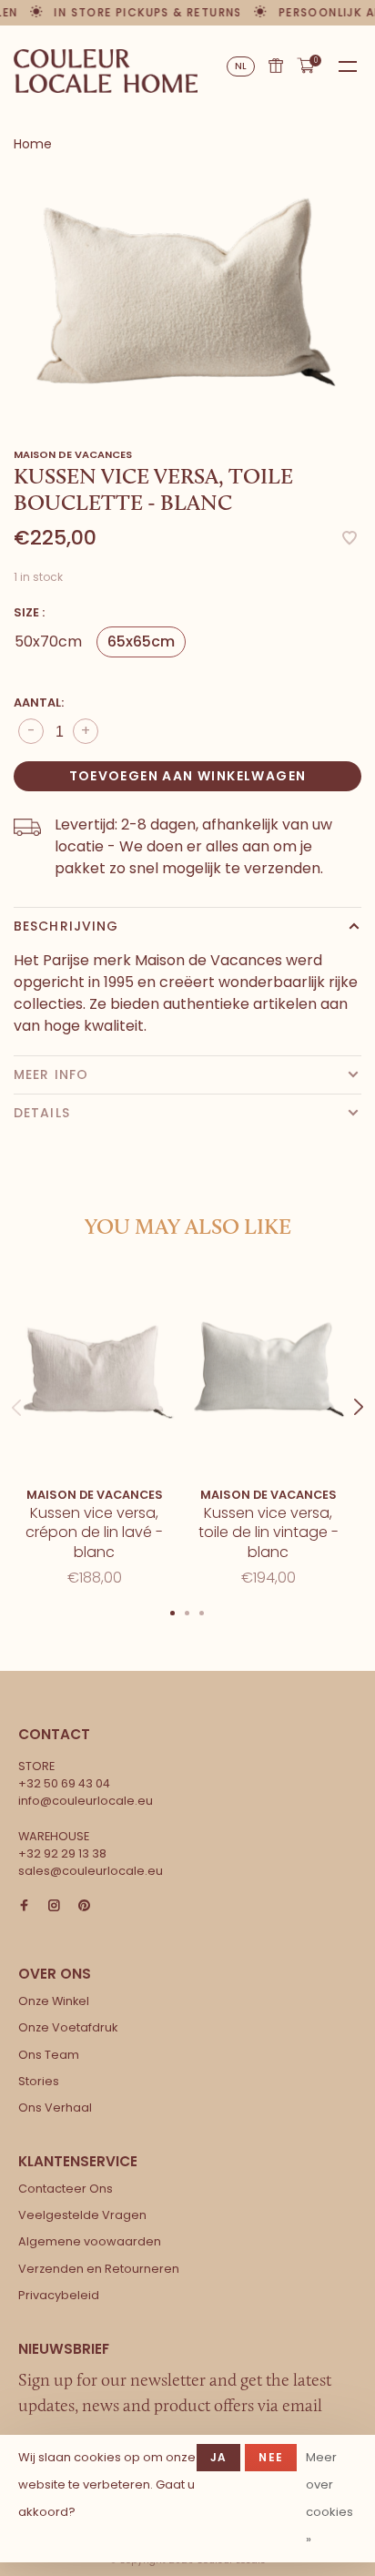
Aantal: (39, 703)
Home (33, 144)
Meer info (51, 1074)
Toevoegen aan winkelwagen (188, 776)
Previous (16, 1390)
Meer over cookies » (329, 2498)
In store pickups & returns (143, 12)
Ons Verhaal (55, 2108)
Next (359, 1390)
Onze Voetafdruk (68, 2027)
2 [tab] (187, 1612)
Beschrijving (66, 926)
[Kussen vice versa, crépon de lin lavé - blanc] (94, 1369)
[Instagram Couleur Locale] (54, 1906)
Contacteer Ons (66, 2189)
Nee (271, 2457)
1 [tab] (173, 1612)
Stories (39, 2081)
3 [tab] (202, 1612)
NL (241, 66)
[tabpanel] (187, 292)
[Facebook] (24, 1906)
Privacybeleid (59, 2295)
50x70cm (48, 641)
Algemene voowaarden (90, 2241)
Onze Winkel (54, 2001)
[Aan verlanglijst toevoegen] (350, 540)
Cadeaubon (276, 66)
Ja (218, 2457)
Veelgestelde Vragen (82, 2215)
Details (42, 1113)
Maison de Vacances (73, 454)
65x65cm (141, 641)
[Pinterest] (84, 1906)
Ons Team (49, 2055)
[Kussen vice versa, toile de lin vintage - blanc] (268, 1369)
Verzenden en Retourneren (99, 2269)
